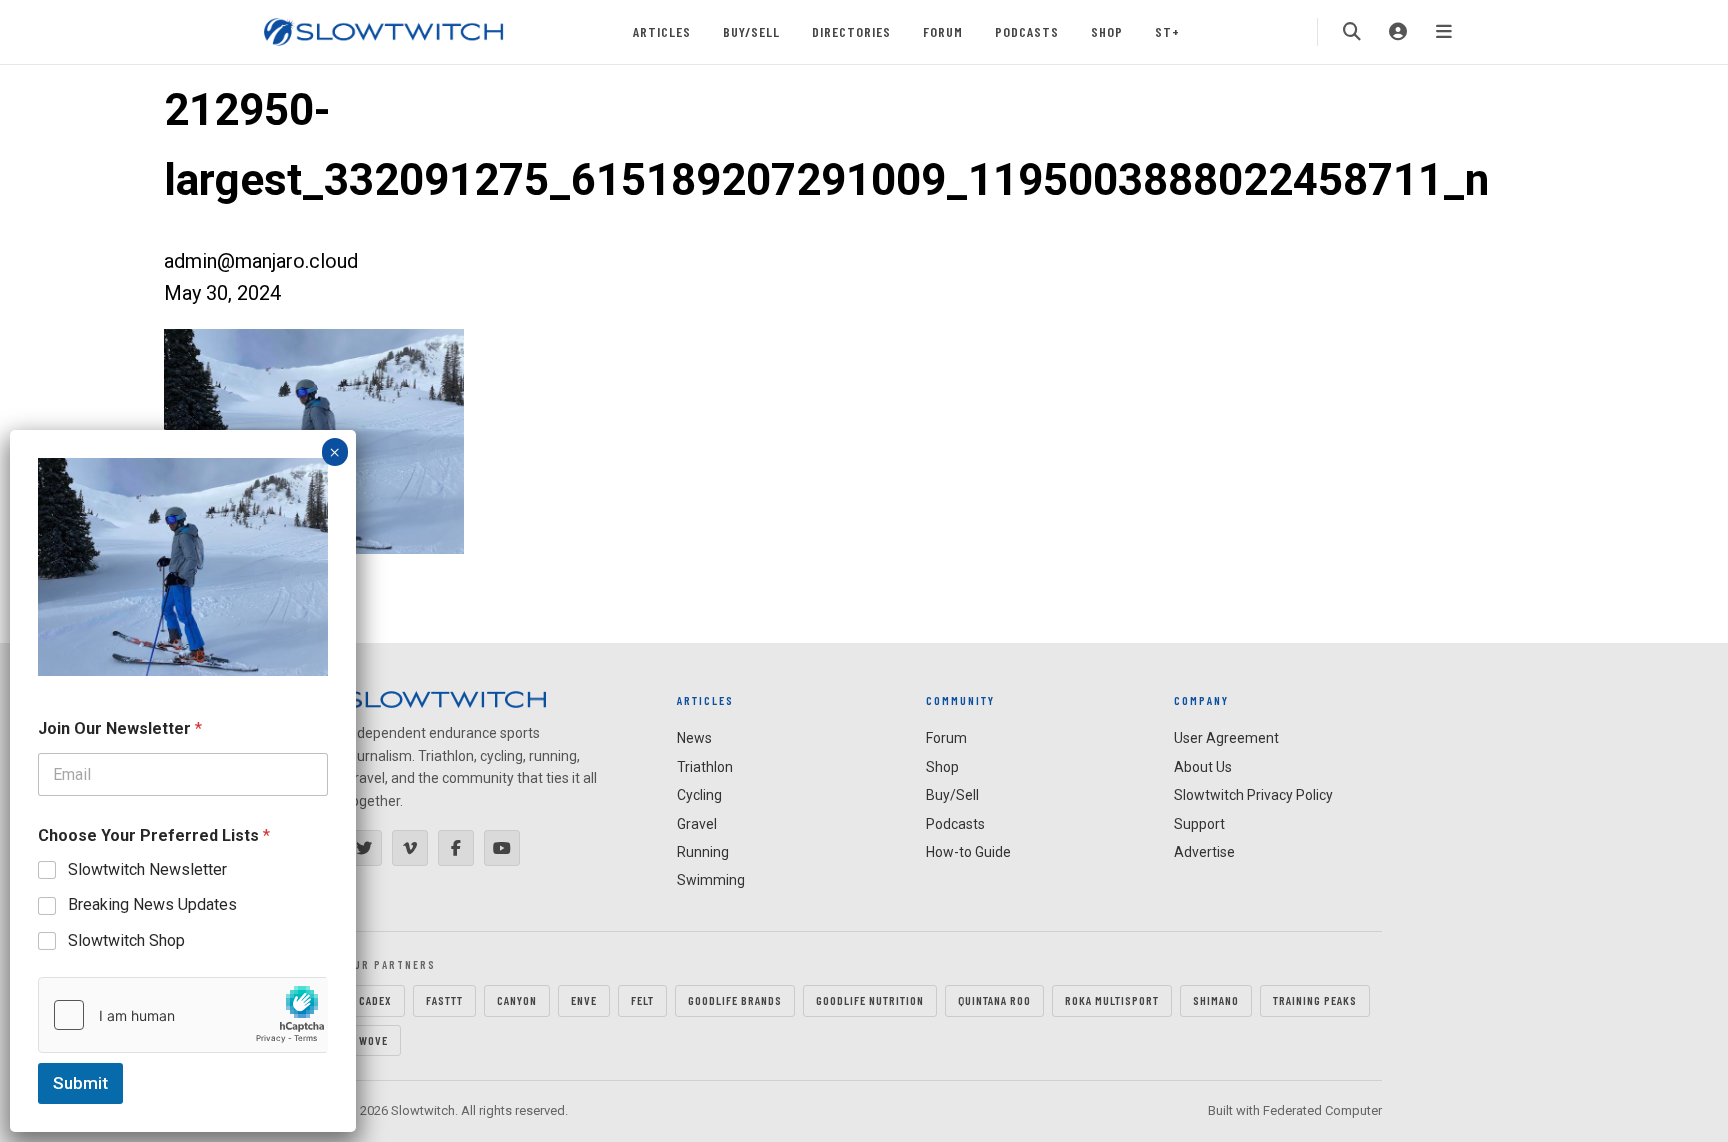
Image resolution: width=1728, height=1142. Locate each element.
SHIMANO (1216, 1000)
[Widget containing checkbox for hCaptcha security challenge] (183, 1015)
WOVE (373, 1040)
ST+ (1167, 31)
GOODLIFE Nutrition (870, 1000)
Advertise (1204, 852)
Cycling (699, 795)
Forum (943, 31)
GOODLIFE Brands (735, 1000)
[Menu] (1444, 32)
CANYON (517, 1000)
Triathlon (705, 767)
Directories (851, 31)
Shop (1107, 31)
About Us (1203, 767)
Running (703, 852)
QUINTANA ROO (994, 1000)
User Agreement (1226, 738)
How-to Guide (968, 852)
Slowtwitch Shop (126, 940)
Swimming (711, 880)
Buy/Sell (751, 31)
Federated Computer (1322, 1110)
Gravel (697, 824)
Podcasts (1027, 31)
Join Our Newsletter (120, 728)
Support (1199, 824)
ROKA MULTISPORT (1112, 1000)
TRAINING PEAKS (1315, 1000)
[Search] (1352, 32)
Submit (80, 1083)
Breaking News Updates (152, 904)
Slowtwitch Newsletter (147, 869)
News (694, 738)
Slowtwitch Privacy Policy (1253, 795)
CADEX (375, 1000)
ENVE (584, 1000)
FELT (642, 1000)
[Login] (1398, 32)
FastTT (444, 1000)
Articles (662, 31)
